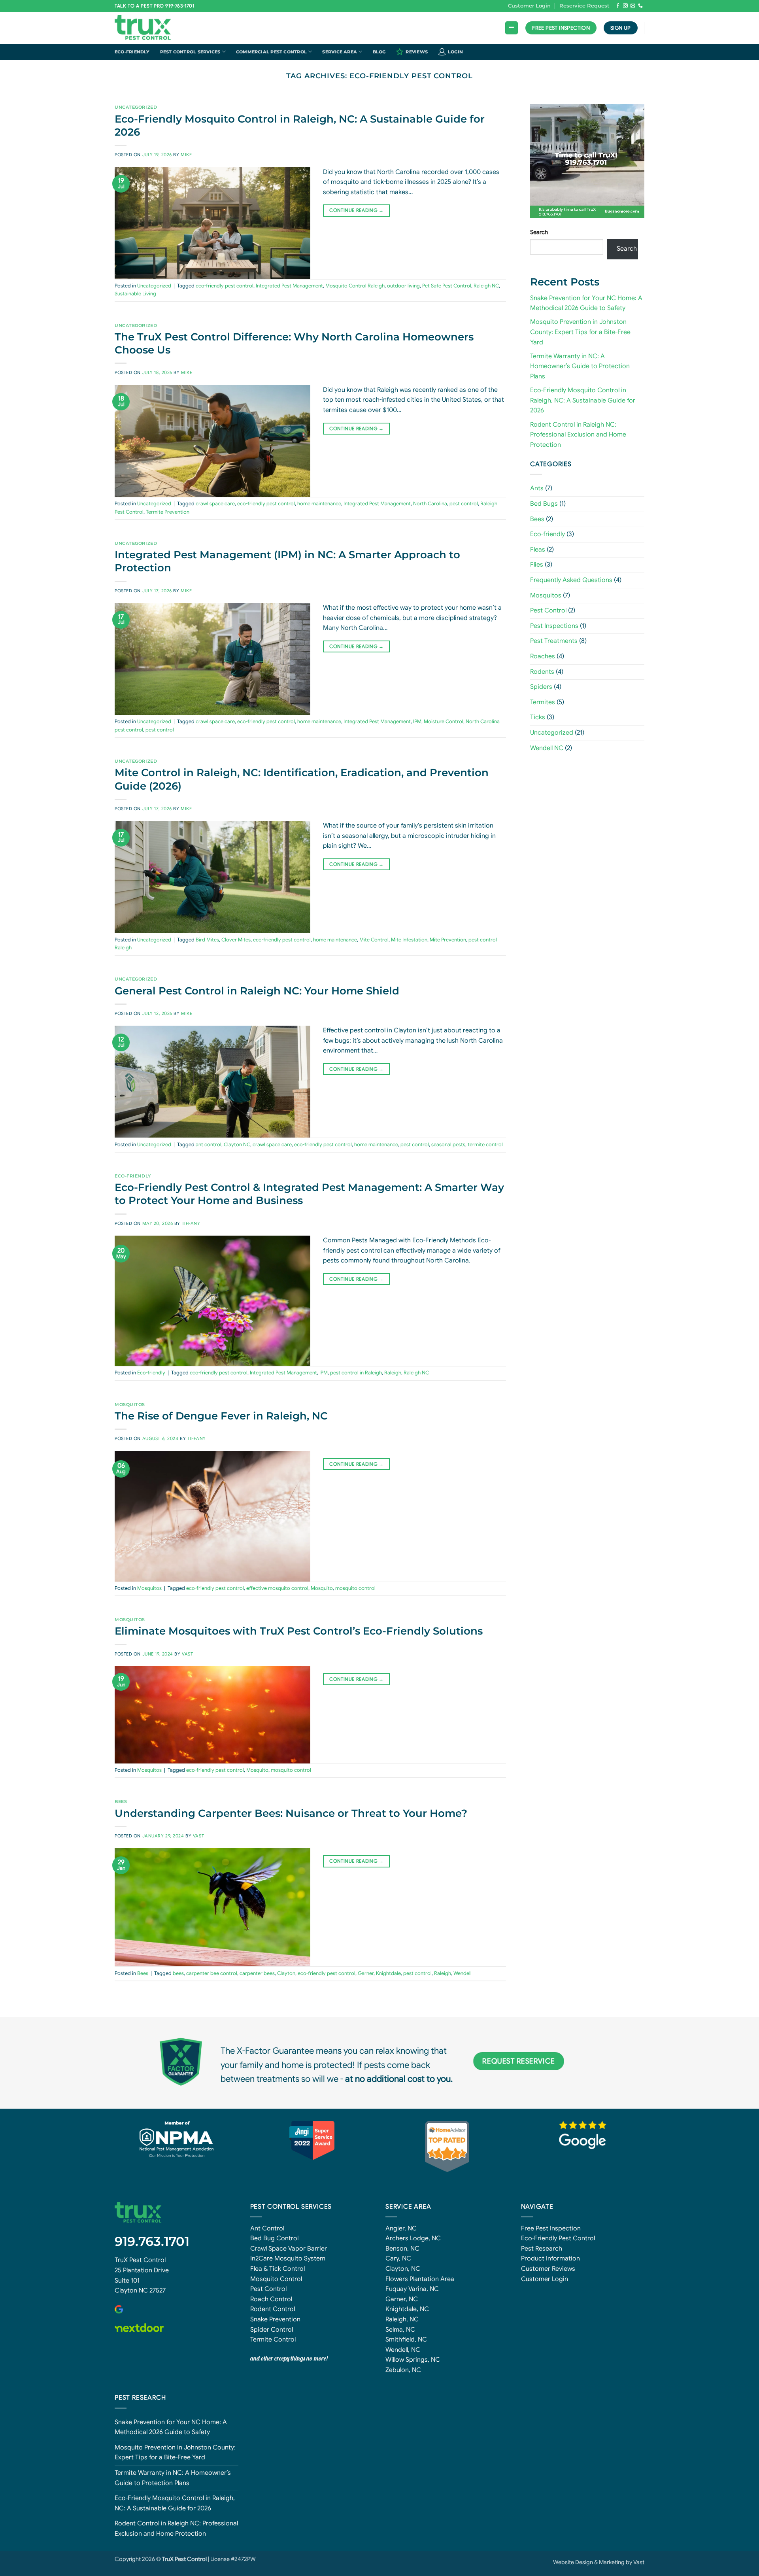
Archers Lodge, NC (413, 2238)
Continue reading (356, 210)
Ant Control (267, 2228)
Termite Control (273, 2340)
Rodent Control (273, 2309)
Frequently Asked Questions (571, 580)
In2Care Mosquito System (288, 2258)
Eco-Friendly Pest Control (558, 2238)
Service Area (340, 52)
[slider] (583, 197)
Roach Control (271, 2299)
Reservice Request (584, 6)
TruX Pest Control (140, 2260)
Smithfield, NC (406, 2340)
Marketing (612, 2562)
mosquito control (355, 1588)
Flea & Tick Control (278, 2269)
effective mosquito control (277, 1588)
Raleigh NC (486, 286)
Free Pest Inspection (551, 2228)
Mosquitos (130, 1404)
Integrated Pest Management (289, 286)
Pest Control (548, 610)
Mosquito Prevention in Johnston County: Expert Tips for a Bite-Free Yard (580, 332)
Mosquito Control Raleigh (355, 286)
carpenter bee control (212, 1973)
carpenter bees (257, 1973)
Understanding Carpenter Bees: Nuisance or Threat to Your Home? (291, 1813)
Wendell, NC (403, 2350)
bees (178, 1973)
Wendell (463, 1973)
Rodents (542, 672)
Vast (639, 2562)
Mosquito (322, 1588)
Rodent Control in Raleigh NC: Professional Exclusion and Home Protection (578, 435)
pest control (464, 504)
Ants (537, 489)
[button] (512, 28)
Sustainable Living (135, 294)
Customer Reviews (548, 2269)
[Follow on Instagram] (625, 6)
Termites (543, 702)
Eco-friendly (132, 52)
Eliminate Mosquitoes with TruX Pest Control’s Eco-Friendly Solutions (299, 1631)
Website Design (573, 2562)
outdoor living (403, 286)
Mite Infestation (409, 940)
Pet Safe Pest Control (447, 286)
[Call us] (640, 6)
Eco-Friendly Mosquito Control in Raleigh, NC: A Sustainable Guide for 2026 (583, 400)
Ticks (538, 718)
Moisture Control (444, 722)
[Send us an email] (633, 6)
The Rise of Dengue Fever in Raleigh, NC (221, 1416)
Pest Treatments (554, 641)
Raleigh (393, 1373)
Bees (121, 1801)
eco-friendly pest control (225, 286)
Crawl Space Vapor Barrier (289, 2249)
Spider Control (272, 2330)
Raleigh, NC (402, 2319)
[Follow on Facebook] (618, 6)
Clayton (286, 1973)
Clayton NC (237, 1145)
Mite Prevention (448, 940)
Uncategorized (136, 107)
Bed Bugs (544, 504)
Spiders (541, 687)
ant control (209, 1145)
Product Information (550, 2258)
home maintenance (319, 504)
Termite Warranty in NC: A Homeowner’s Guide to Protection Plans (580, 366)
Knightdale (388, 1973)
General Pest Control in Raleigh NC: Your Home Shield (257, 991)
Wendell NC (547, 748)
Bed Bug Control (274, 2238)
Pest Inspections (554, 626)
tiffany (191, 1223)
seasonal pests (448, 1145)
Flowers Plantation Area (420, 2279)
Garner (366, 1973)
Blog (379, 52)
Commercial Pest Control (271, 52)
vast (187, 1654)
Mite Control (374, 940)
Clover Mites (236, 940)
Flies (537, 565)
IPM (417, 722)
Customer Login (529, 6)
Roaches (543, 656)
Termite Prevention (168, 512)
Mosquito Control (276, 2279)
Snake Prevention (275, 2319)
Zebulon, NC (403, 2370)
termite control (485, 1145)
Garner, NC (402, 2299)
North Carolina (430, 504)
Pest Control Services (190, 52)
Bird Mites (207, 940)
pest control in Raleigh (356, 1373)
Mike (186, 155)
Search (539, 232)
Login (455, 52)
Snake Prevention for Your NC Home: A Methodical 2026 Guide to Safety (171, 2427)
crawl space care (215, 504)
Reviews (417, 52)
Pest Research (542, 2249)
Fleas (538, 550)
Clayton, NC (403, 2269)
